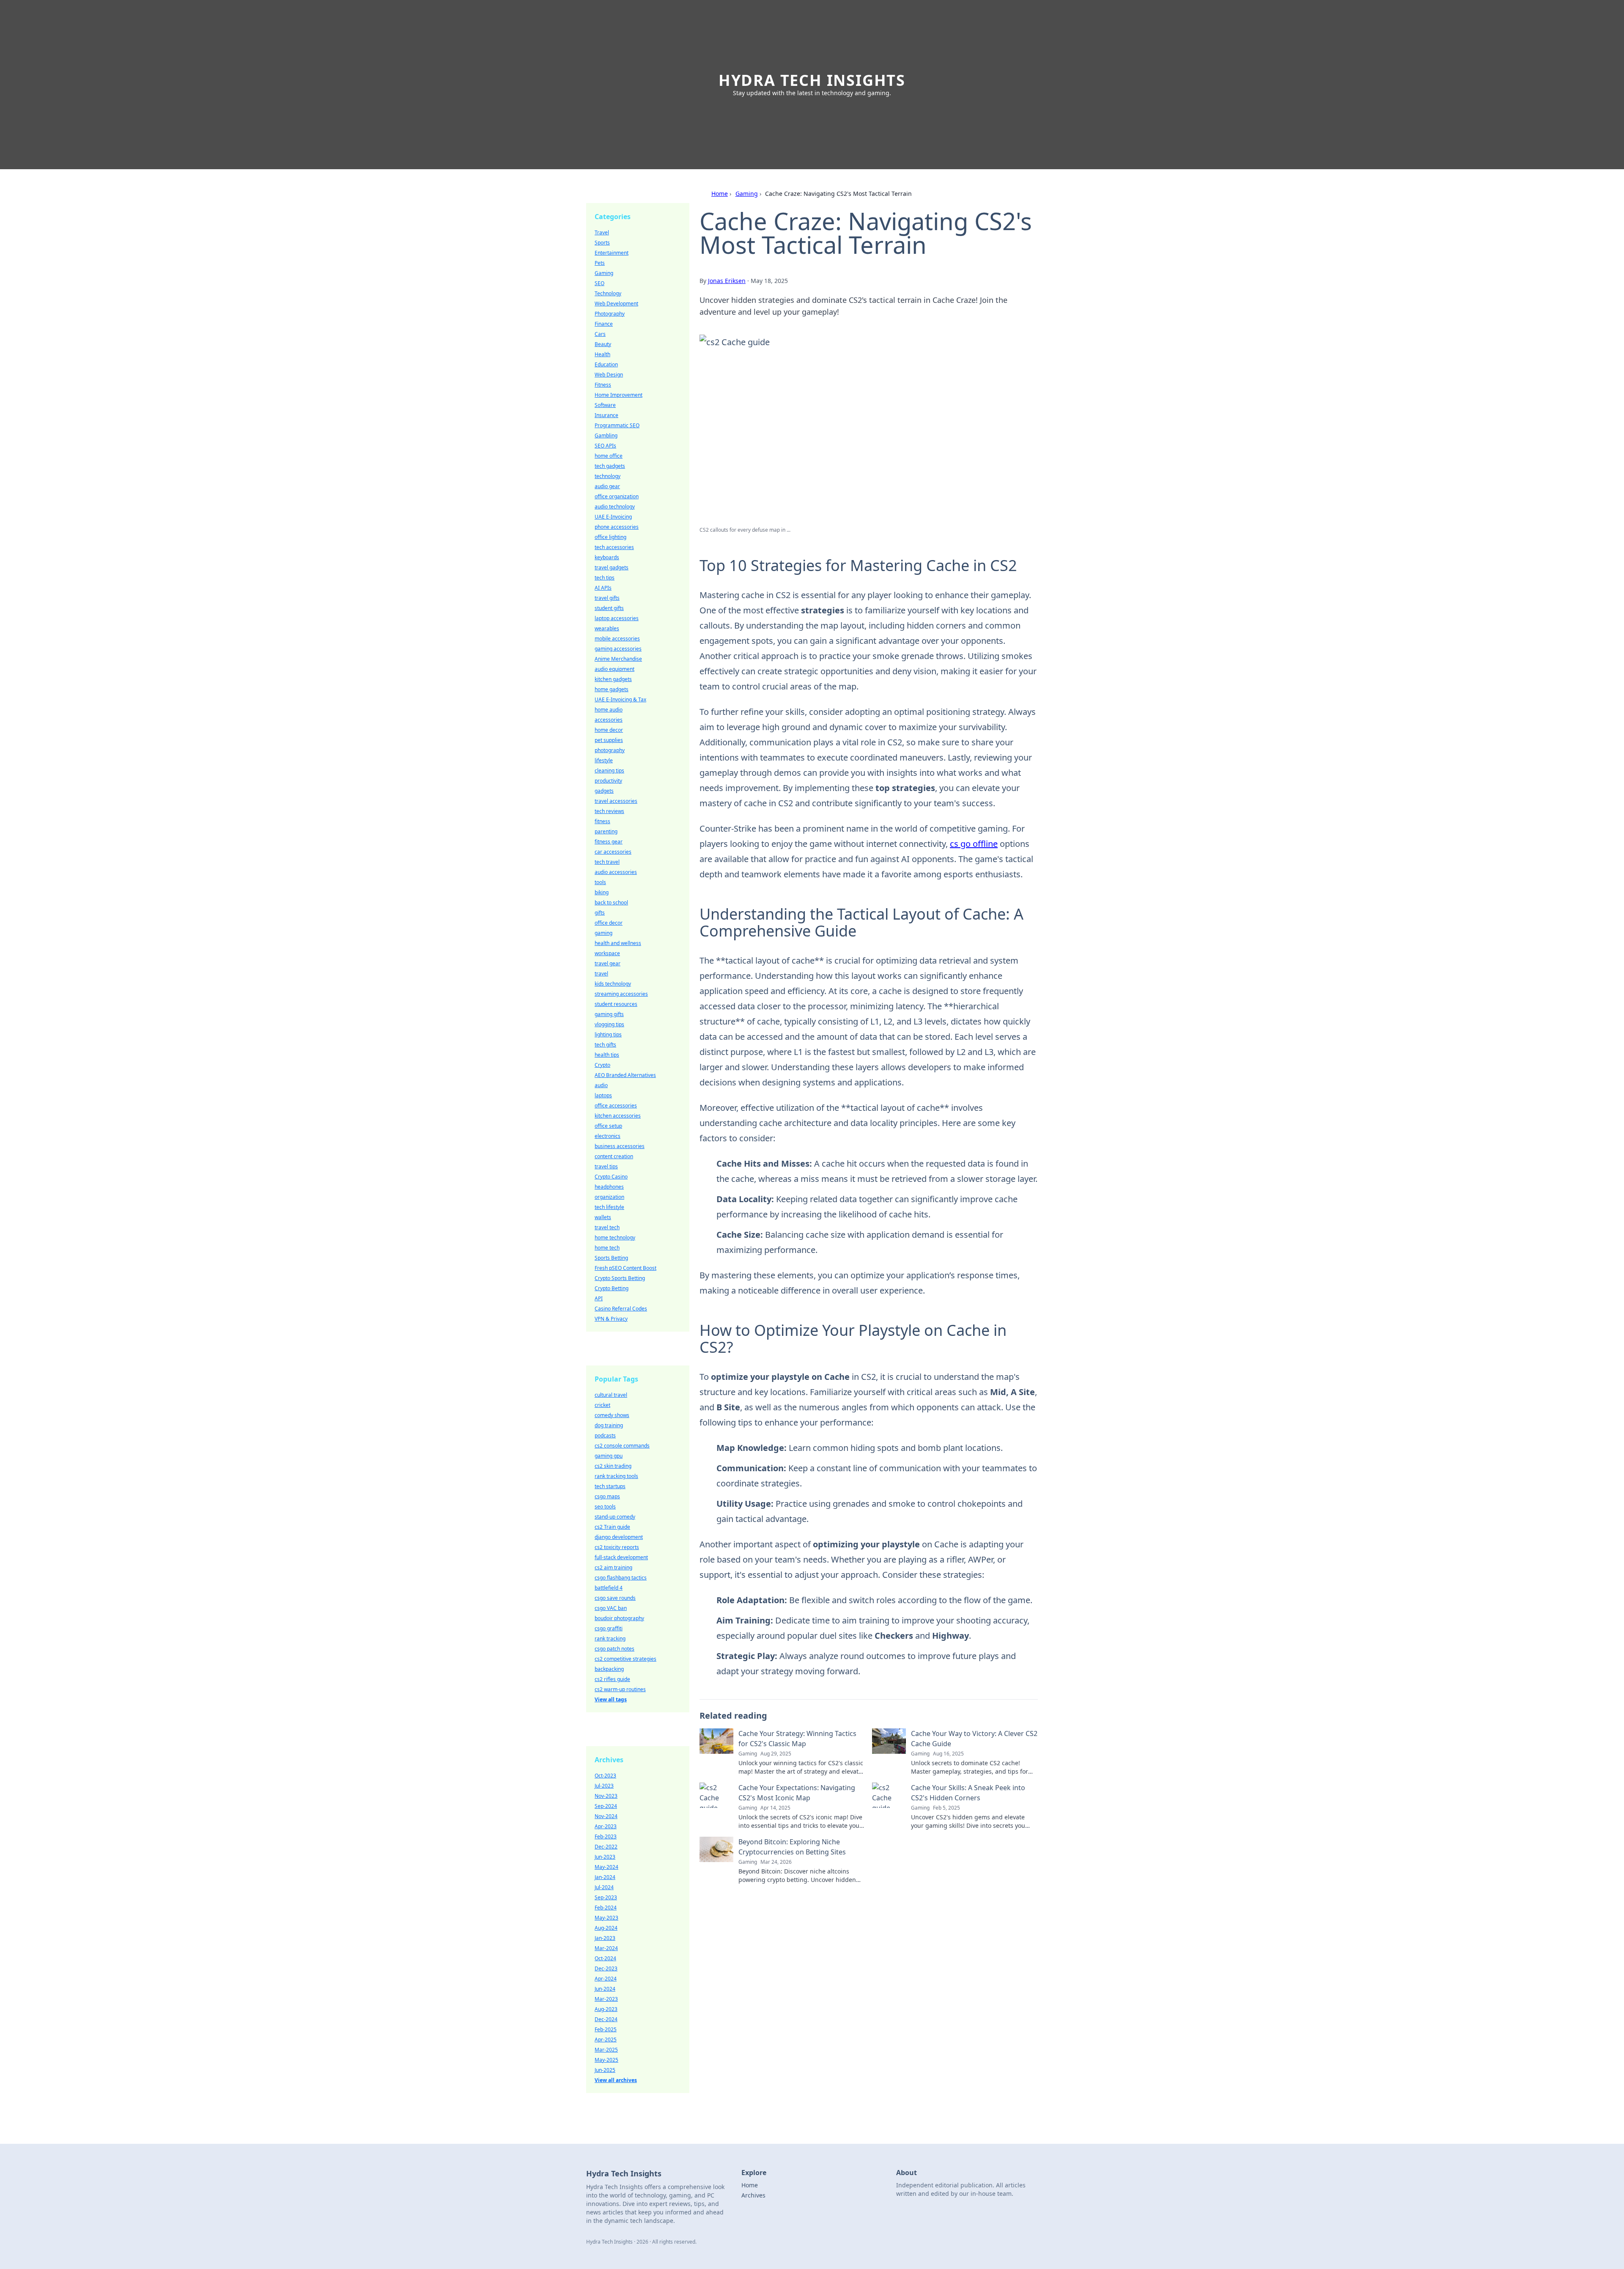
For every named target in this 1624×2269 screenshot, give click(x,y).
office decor (609, 923)
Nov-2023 (606, 1796)
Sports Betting (611, 1258)
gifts (600, 913)
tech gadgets (610, 466)
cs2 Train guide (612, 1527)
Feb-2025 (606, 2029)
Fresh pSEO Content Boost (625, 1268)
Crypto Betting (612, 1288)
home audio (609, 710)
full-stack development (621, 1557)
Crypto (602, 1065)
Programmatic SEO (617, 425)
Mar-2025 (606, 2050)
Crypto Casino (611, 1177)
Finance (604, 324)
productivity (608, 781)
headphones (609, 1187)
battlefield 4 (609, 1588)
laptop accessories (617, 618)
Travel (602, 232)
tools (600, 882)
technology (608, 476)
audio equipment (614, 669)
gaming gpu (609, 1456)
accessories (609, 720)
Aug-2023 (606, 2009)
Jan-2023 (605, 1938)
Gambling (606, 435)
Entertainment (612, 253)
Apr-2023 (606, 1826)
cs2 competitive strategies (625, 1659)
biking (602, 892)
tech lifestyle (609, 1207)
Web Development (616, 304)
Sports (602, 243)
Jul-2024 (604, 1887)
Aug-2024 (606, 1928)
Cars (600, 334)
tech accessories (614, 547)
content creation (614, 1156)
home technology (615, 1238)
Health (602, 354)
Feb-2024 (606, 1908)
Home (720, 194)
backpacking (609, 1669)
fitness (602, 821)
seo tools (605, 1507)
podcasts (605, 1435)
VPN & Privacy (611, 1319)
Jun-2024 (605, 1989)
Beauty (603, 344)
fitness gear (609, 842)
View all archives (616, 2080)
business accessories (620, 1146)
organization (609, 1197)
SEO (599, 283)
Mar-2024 (606, 1948)
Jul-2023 (604, 1786)
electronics (608, 1136)
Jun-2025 (605, 2070)
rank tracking (610, 1639)
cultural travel (611, 1395)
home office (609, 456)
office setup (608, 1126)
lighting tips (608, 1034)
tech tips (605, 578)
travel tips (606, 1166)
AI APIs (603, 588)
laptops (603, 1095)
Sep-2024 (606, 1806)
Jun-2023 (605, 1857)
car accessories (613, 852)
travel (601, 974)
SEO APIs (605, 446)
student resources (616, 1004)
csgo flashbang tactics (621, 1578)
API (599, 1298)
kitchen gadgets (613, 679)
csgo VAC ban (611, 1608)
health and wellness (618, 943)
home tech (607, 1248)
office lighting (610, 537)
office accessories (616, 1106)
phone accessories (617, 527)
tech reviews (609, 811)
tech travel (607, 862)
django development (619, 1537)
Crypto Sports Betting (620, 1278)
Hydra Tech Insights (812, 80)
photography (610, 750)
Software (605, 405)
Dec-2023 (606, 1968)
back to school (611, 902)
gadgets (604, 791)
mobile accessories (617, 639)
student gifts (609, 608)
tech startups (610, 1486)
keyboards (607, 557)
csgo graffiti (609, 1628)
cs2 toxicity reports (617, 1547)
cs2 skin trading (613, 1466)
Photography (610, 314)
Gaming (747, 194)
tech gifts (605, 1045)
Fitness (603, 385)
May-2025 (606, 2060)
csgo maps (607, 1496)
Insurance (606, 415)
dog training (609, 1425)
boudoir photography (619, 1618)
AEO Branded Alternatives (625, 1075)
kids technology (613, 984)
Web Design (609, 375)
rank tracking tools (616, 1476)
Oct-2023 (605, 1776)
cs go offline (974, 844)
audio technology (615, 507)
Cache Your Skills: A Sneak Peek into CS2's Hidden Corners (968, 1793)
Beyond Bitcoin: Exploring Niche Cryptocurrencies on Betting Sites (792, 1847)
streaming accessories (621, 994)
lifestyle (604, 760)
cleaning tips (609, 771)
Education (606, 364)
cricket (602, 1405)
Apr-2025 (606, 2040)
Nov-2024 (606, 1816)
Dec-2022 (606, 1847)
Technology (608, 293)
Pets (600, 263)
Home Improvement (619, 395)
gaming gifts (609, 1014)
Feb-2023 (606, 1836)
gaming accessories (618, 649)
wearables (607, 628)
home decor (609, 730)
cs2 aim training (613, 1567)
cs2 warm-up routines (620, 1689)
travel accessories (616, 801)
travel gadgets (612, 567)
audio (601, 1085)
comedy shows (612, 1415)
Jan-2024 (605, 1877)
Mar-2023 (606, 1999)
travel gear (608, 963)
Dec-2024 (606, 2019)
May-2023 (606, 1918)
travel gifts (607, 598)
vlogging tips (609, 1024)
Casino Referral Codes (621, 1309)
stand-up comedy (615, 1517)
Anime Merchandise (618, 659)
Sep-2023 (606, 1897)
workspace (607, 953)
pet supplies (609, 740)
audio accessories (616, 872)
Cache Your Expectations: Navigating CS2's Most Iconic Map (797, 1793)
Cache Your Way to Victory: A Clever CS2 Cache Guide (974, 1739)
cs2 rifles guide (612, 1679)
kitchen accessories (618, 1116)
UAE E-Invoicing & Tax (620, 699)
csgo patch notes (614, 1649)
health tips (607, 1055)
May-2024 (606, 1867)
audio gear (607, 486)
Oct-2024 (605, 1958)
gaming (604, 933)
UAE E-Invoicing (613, 517)
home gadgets (612, 689)
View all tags (611, 1699)
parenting (606, 831)
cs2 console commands (622, 1446)
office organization (617, 496)
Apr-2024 (606, 1979)
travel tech (607, 1227)
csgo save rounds (615, 1598)
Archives (753, 2195)
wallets (603, 1217)
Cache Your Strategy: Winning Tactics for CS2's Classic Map (797, 1739)
